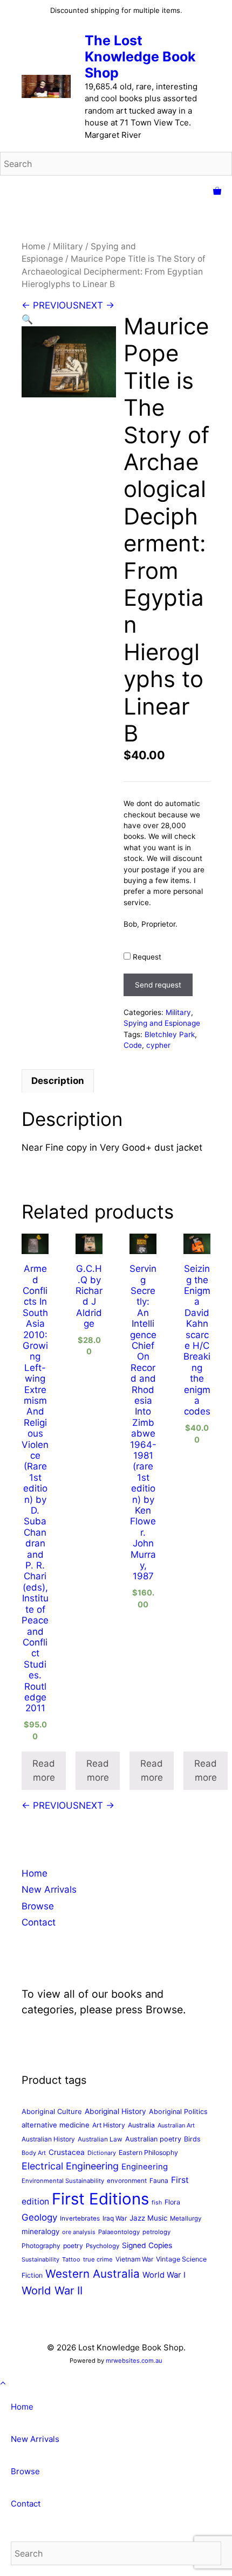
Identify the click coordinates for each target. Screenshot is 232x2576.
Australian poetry (153, 2139)
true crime (98, 2259)
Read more (44, 1770)
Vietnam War (134, 2259)
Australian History (48, 2139)
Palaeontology (119, 2232)
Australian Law (100, 2139)
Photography (41, 2246)
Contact (39, 1922)
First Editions (100, 2199)
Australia (141, 2125)
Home (33, 246)
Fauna (159, 2180)
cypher (158, 1045)
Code (133, 1045)
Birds (192, 2139)
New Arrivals (49, 1889)
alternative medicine (56, 2125)
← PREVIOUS (50, 305)
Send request (158, 985)
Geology (39, 2217)
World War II (52, 2290)
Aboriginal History (115, 2111)
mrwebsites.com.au (134, 2361)
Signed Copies (147, 2245)
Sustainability (40, 2259)
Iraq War (115, 2218)
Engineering (145, 2167)
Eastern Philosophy (148, 2152)
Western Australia (93, 2274)
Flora (172, 2202)
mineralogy (40, 2231)
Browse (38, 1906)
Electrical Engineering (70, 2166)
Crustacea (67, 2152)
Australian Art (176, 2125)
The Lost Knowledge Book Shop (140, 57)
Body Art (34, 2153)
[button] (27, 319)
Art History (109, 2125)
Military (68, 246)
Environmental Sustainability (63, 2181)
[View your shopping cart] (217, 192)
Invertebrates (80, 2218)
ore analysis (79, 2232)
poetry (73, 2246)
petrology (156, 2232)
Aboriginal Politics (178, 2112)
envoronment (127, 2181)
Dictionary (102, 2153)
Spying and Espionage (162, 1023)
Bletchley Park (170, 1034)
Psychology (103, 2246)
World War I (164, 2275)
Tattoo (71, 2259)
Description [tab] (58, 1081)
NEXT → (97, 305)
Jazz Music (148, 2218)
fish (157, 2203)
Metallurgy (186, 2218)
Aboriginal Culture (52, 2111)
